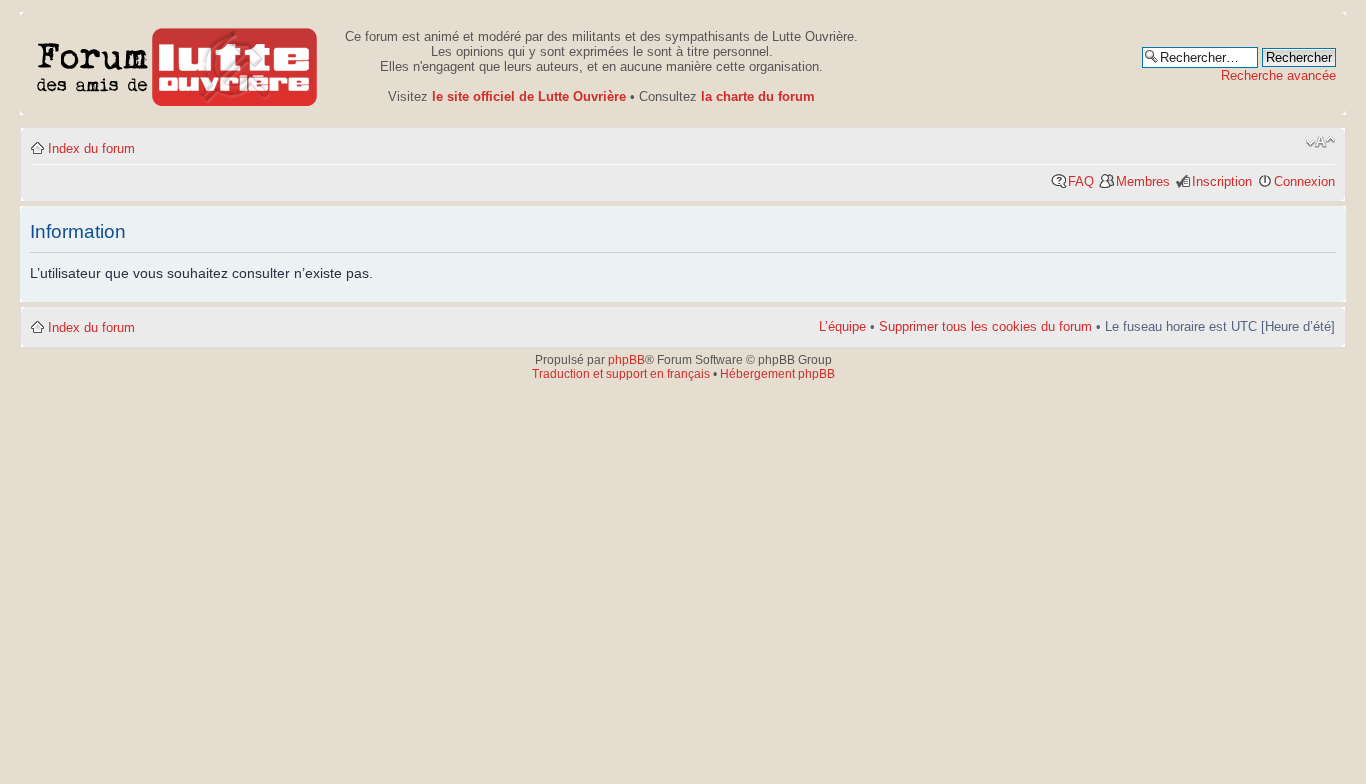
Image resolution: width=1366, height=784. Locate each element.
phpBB (626, 360)
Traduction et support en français (621, 374)
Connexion (1304, 181)
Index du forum (91, 148)
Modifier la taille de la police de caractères (1320, 142)
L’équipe (842, 326)
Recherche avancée (1278, 75)
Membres (1143, 181)
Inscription (1222, 181)
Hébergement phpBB (777, 374)
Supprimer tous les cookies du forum (985, 326)
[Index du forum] (177, 63)
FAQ (1081, 181)
